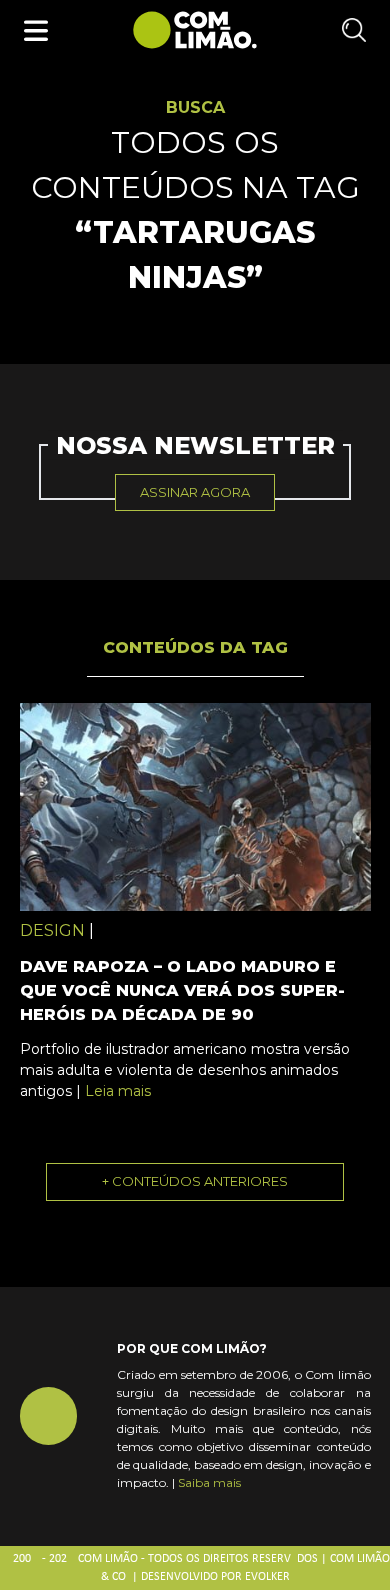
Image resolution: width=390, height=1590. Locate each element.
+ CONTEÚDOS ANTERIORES (195, 1181)
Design (52, 930)
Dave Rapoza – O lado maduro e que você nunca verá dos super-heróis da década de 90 (182, 990)
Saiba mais (209, 1482)
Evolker (267, 1577)
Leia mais (118, 1091)
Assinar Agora (195, 492)
